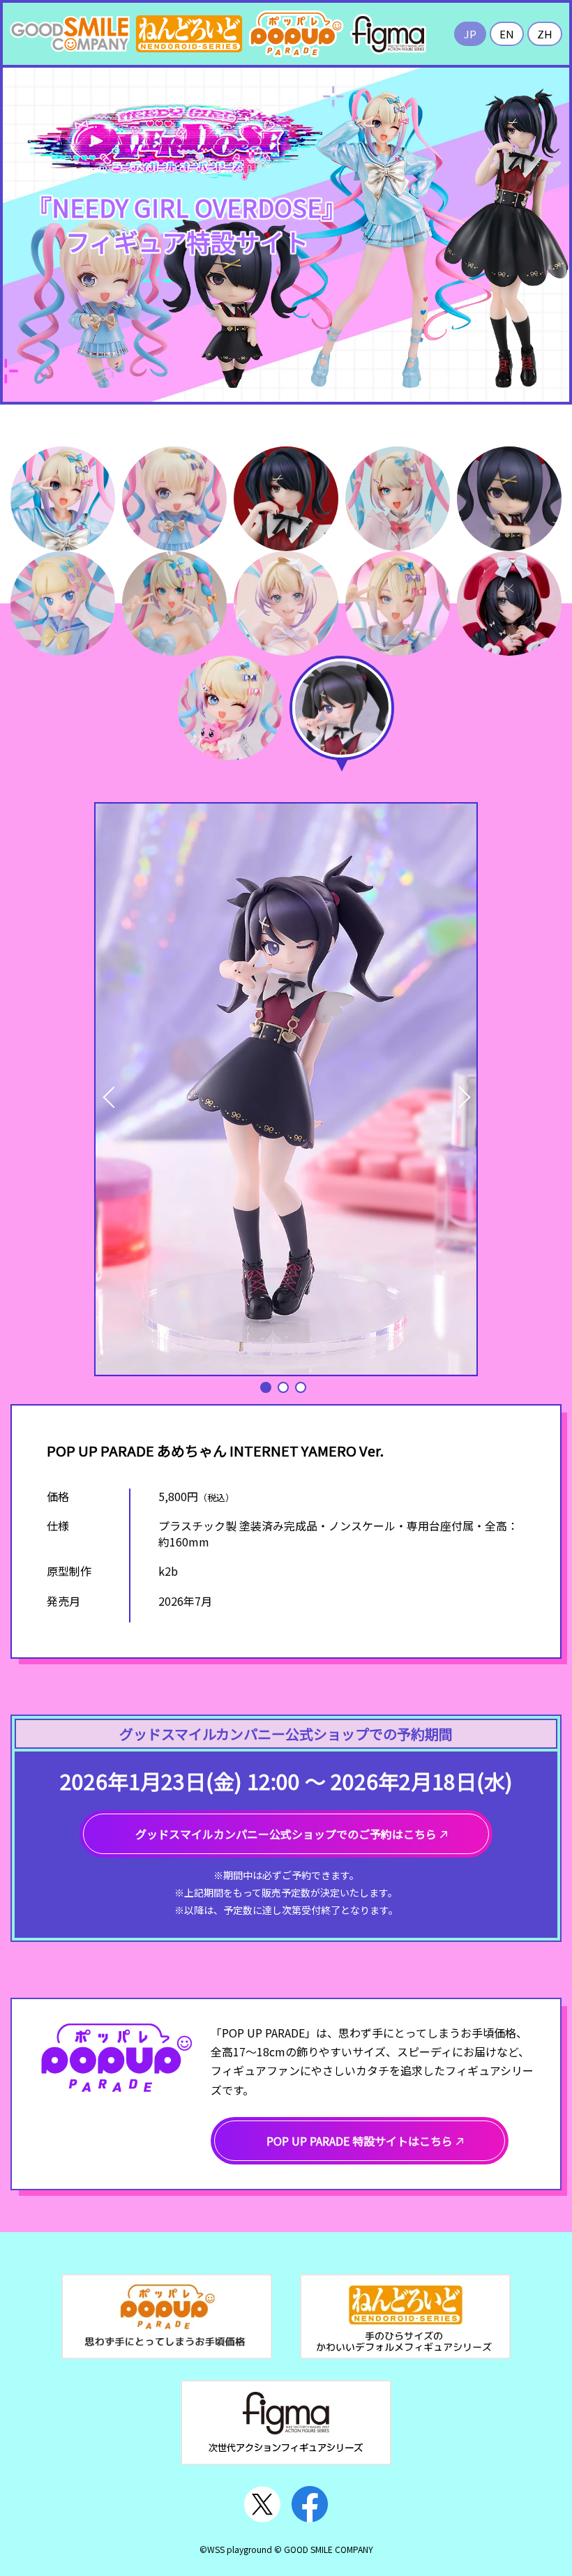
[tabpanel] (286, 1089)
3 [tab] (301, 1387)
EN (507, 34)
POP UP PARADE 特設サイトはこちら (360, 2141)
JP (470, 34)
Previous (106, 1090)
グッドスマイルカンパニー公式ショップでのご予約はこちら (286, 1834)
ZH (545, 34)
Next (452, 1090)
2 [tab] (283, 1387)
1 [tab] (266, 1387)
